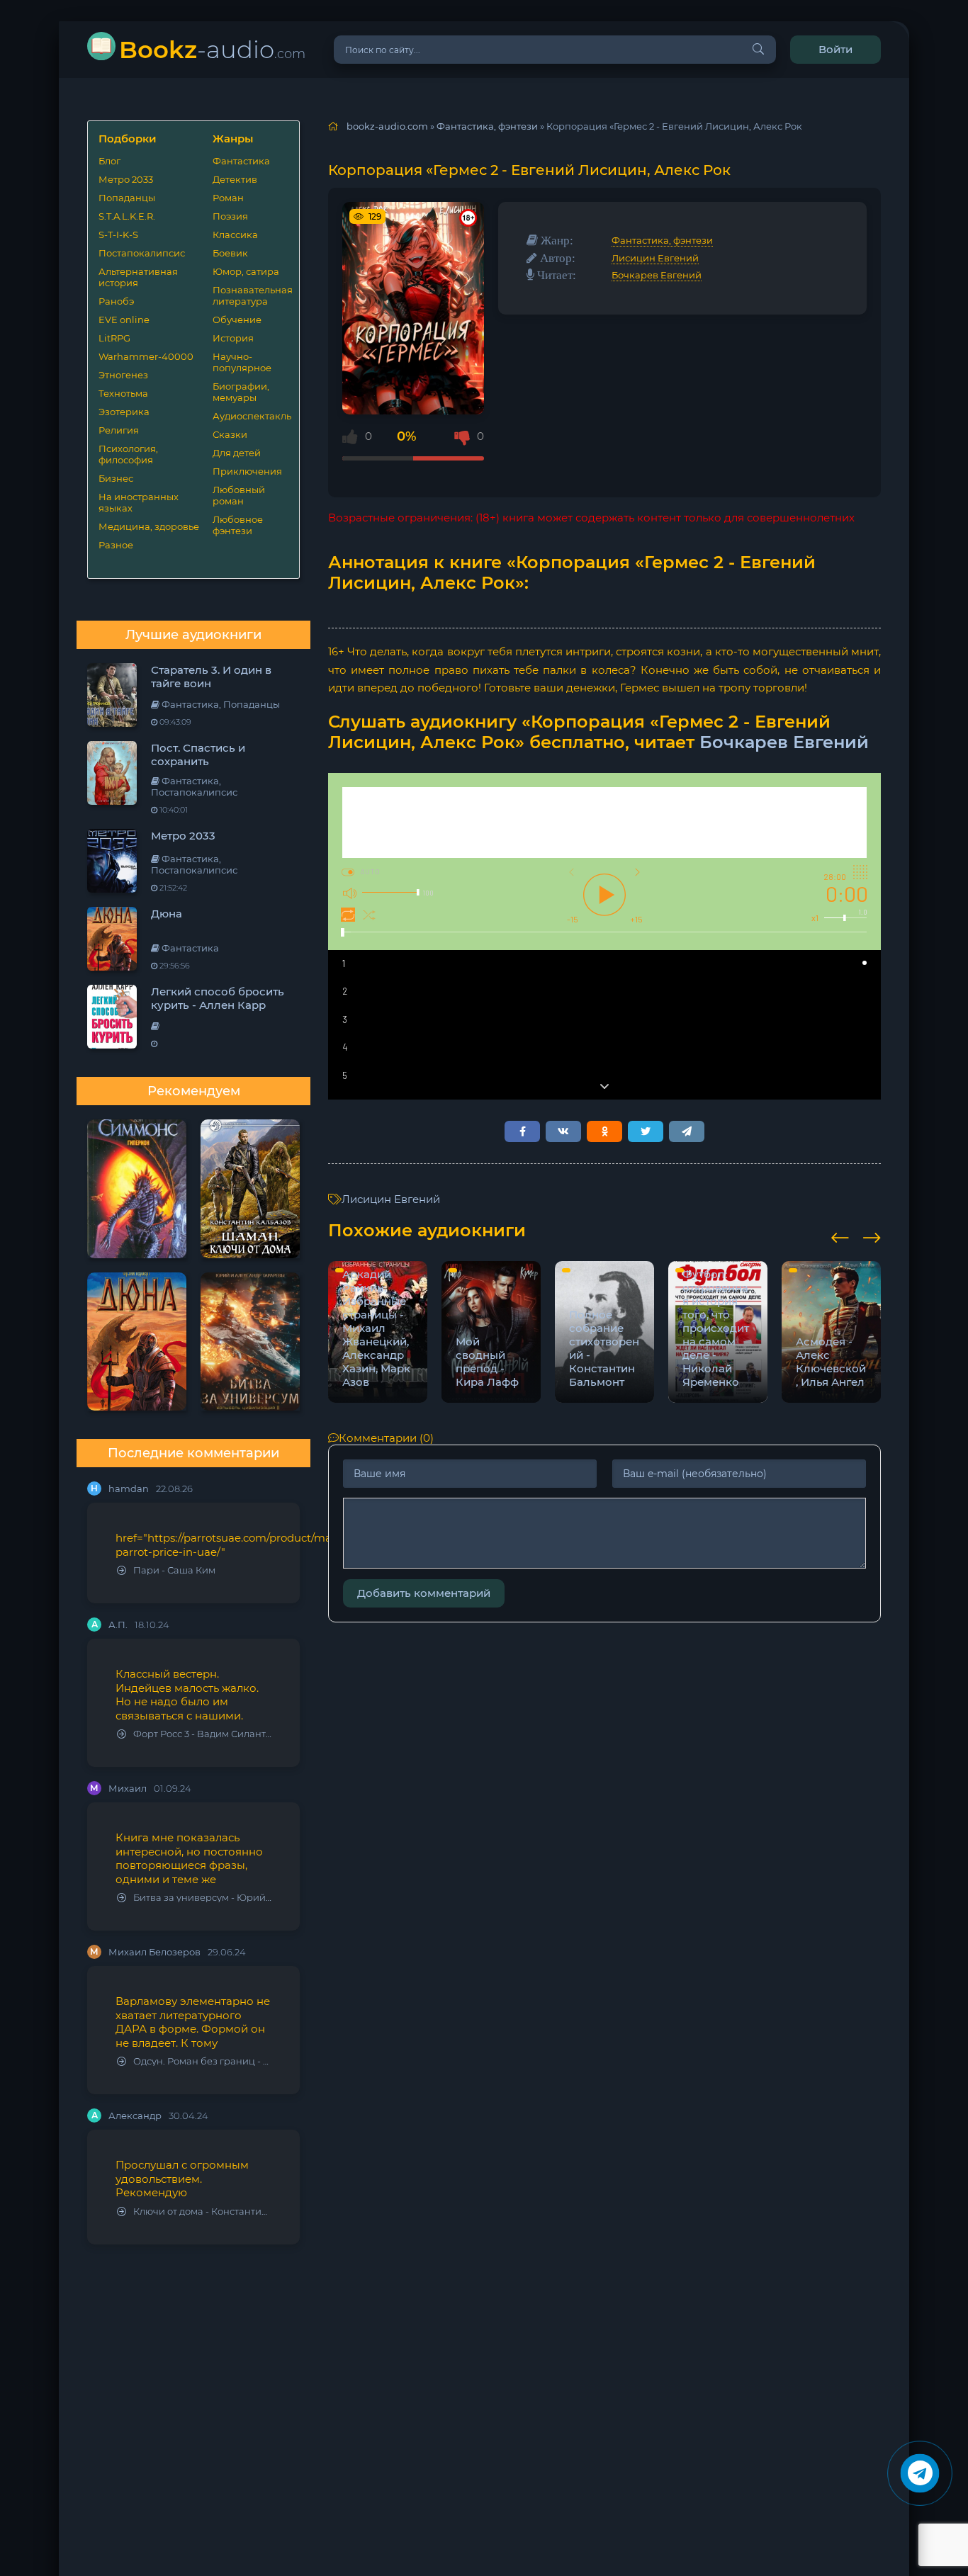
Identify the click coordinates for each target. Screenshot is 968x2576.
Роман (228, 198)
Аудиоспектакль (251, 416)
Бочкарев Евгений (657, 275)
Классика (235, 235)
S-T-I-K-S (118, 235)
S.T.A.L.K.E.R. (127, 216)
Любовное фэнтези (238, 525)
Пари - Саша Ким (174, 1570)
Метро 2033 (126, 179)
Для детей (237, 453)
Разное (116, 545)
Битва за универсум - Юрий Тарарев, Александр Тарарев (202, 1898)
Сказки (230, 434)
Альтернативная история (138, 277)
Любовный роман (239, 495)
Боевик (230, 253)
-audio (212, 49)
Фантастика (241, 161)
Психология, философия (128, 454)
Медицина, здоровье (149, 526)
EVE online (124, 320)
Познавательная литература (251, 295)
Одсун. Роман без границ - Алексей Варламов (202, 2061)
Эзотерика (124, 412)
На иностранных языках (139, 502)
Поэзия (230, 216)
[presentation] (840, 1236)
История (233, 338)
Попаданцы (127, 198)
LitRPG (114, 338)
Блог (109, 161)
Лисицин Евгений (655, 258)
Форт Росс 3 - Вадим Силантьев (202, 1734)
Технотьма (123, 393)
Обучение (237, 320)
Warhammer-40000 (146, 356)
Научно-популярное (242, 362)
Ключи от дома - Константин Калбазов (202, 2211)
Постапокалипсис (142, 253)
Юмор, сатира (246, 271)
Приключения (247, 471)
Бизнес (116, 478)
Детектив (235, 179)
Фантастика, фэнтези (662, 240)
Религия (119, 430)
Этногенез (123, 375)
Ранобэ (116, 301)
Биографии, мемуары (241, 392)
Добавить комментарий (424, 1593)
